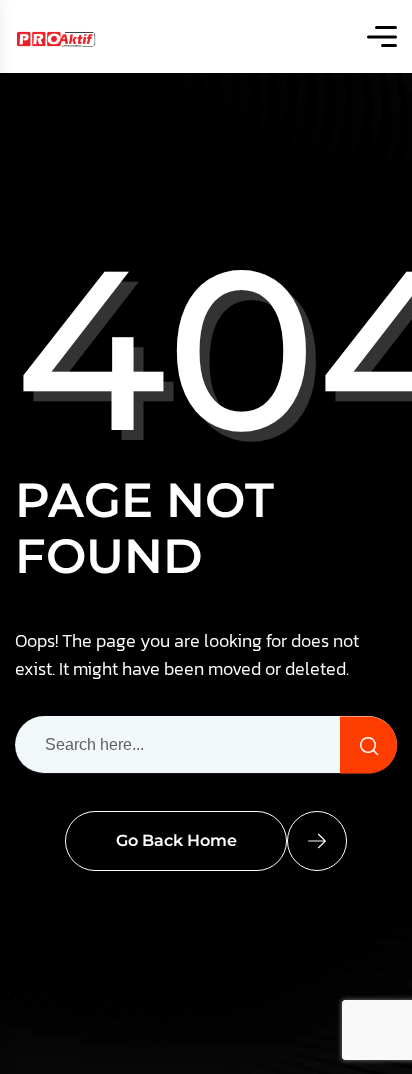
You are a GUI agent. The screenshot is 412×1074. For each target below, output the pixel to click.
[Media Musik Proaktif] (56, 36)
